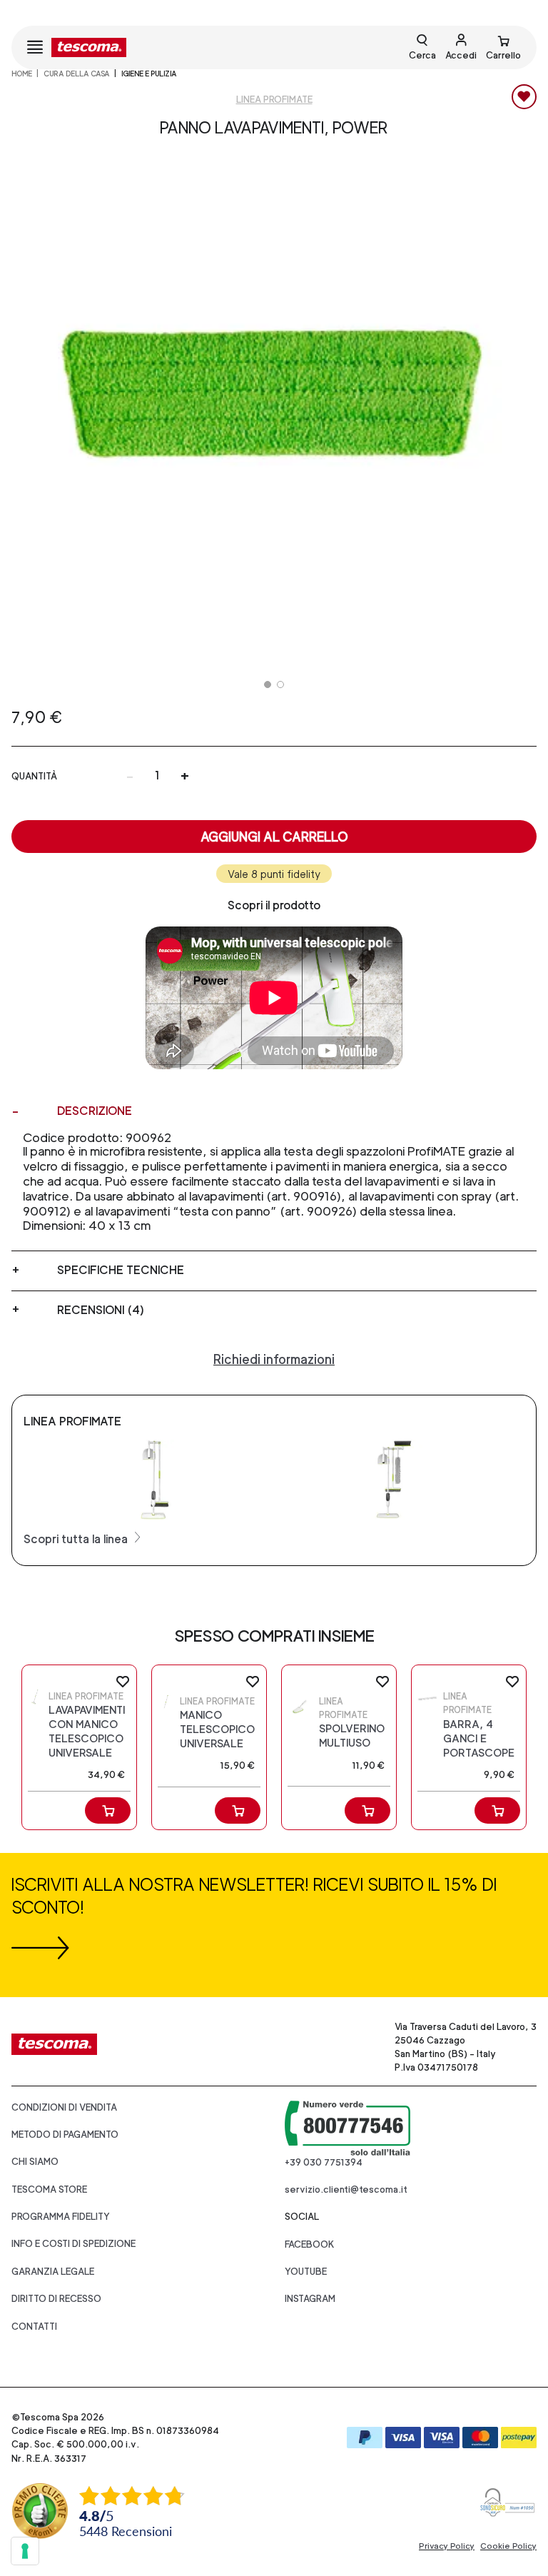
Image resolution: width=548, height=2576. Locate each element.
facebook (310, 2244)
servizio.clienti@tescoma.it (346, 2189)
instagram (310, 2299)
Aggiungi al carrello (274, 837)
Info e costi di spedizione (73, 2244)
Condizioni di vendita (64, 2107)
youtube (306, 2272)
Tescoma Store (49, 2189)
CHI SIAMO (35, 2162)
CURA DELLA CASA (77, 74)
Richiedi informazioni (274, 1359)
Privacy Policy (447, 2546)
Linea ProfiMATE (274, 100)
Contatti (34, 2327)
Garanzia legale (53, 2272)
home (22, 74)
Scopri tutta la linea (77, 1539)
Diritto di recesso (56, 2299)
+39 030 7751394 (324, 2162)
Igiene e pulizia (149, 74)
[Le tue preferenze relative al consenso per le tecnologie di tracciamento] (25, 2551)
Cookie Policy (508, 2546)
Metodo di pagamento (65, 2135)
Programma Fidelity (61, 2217)
